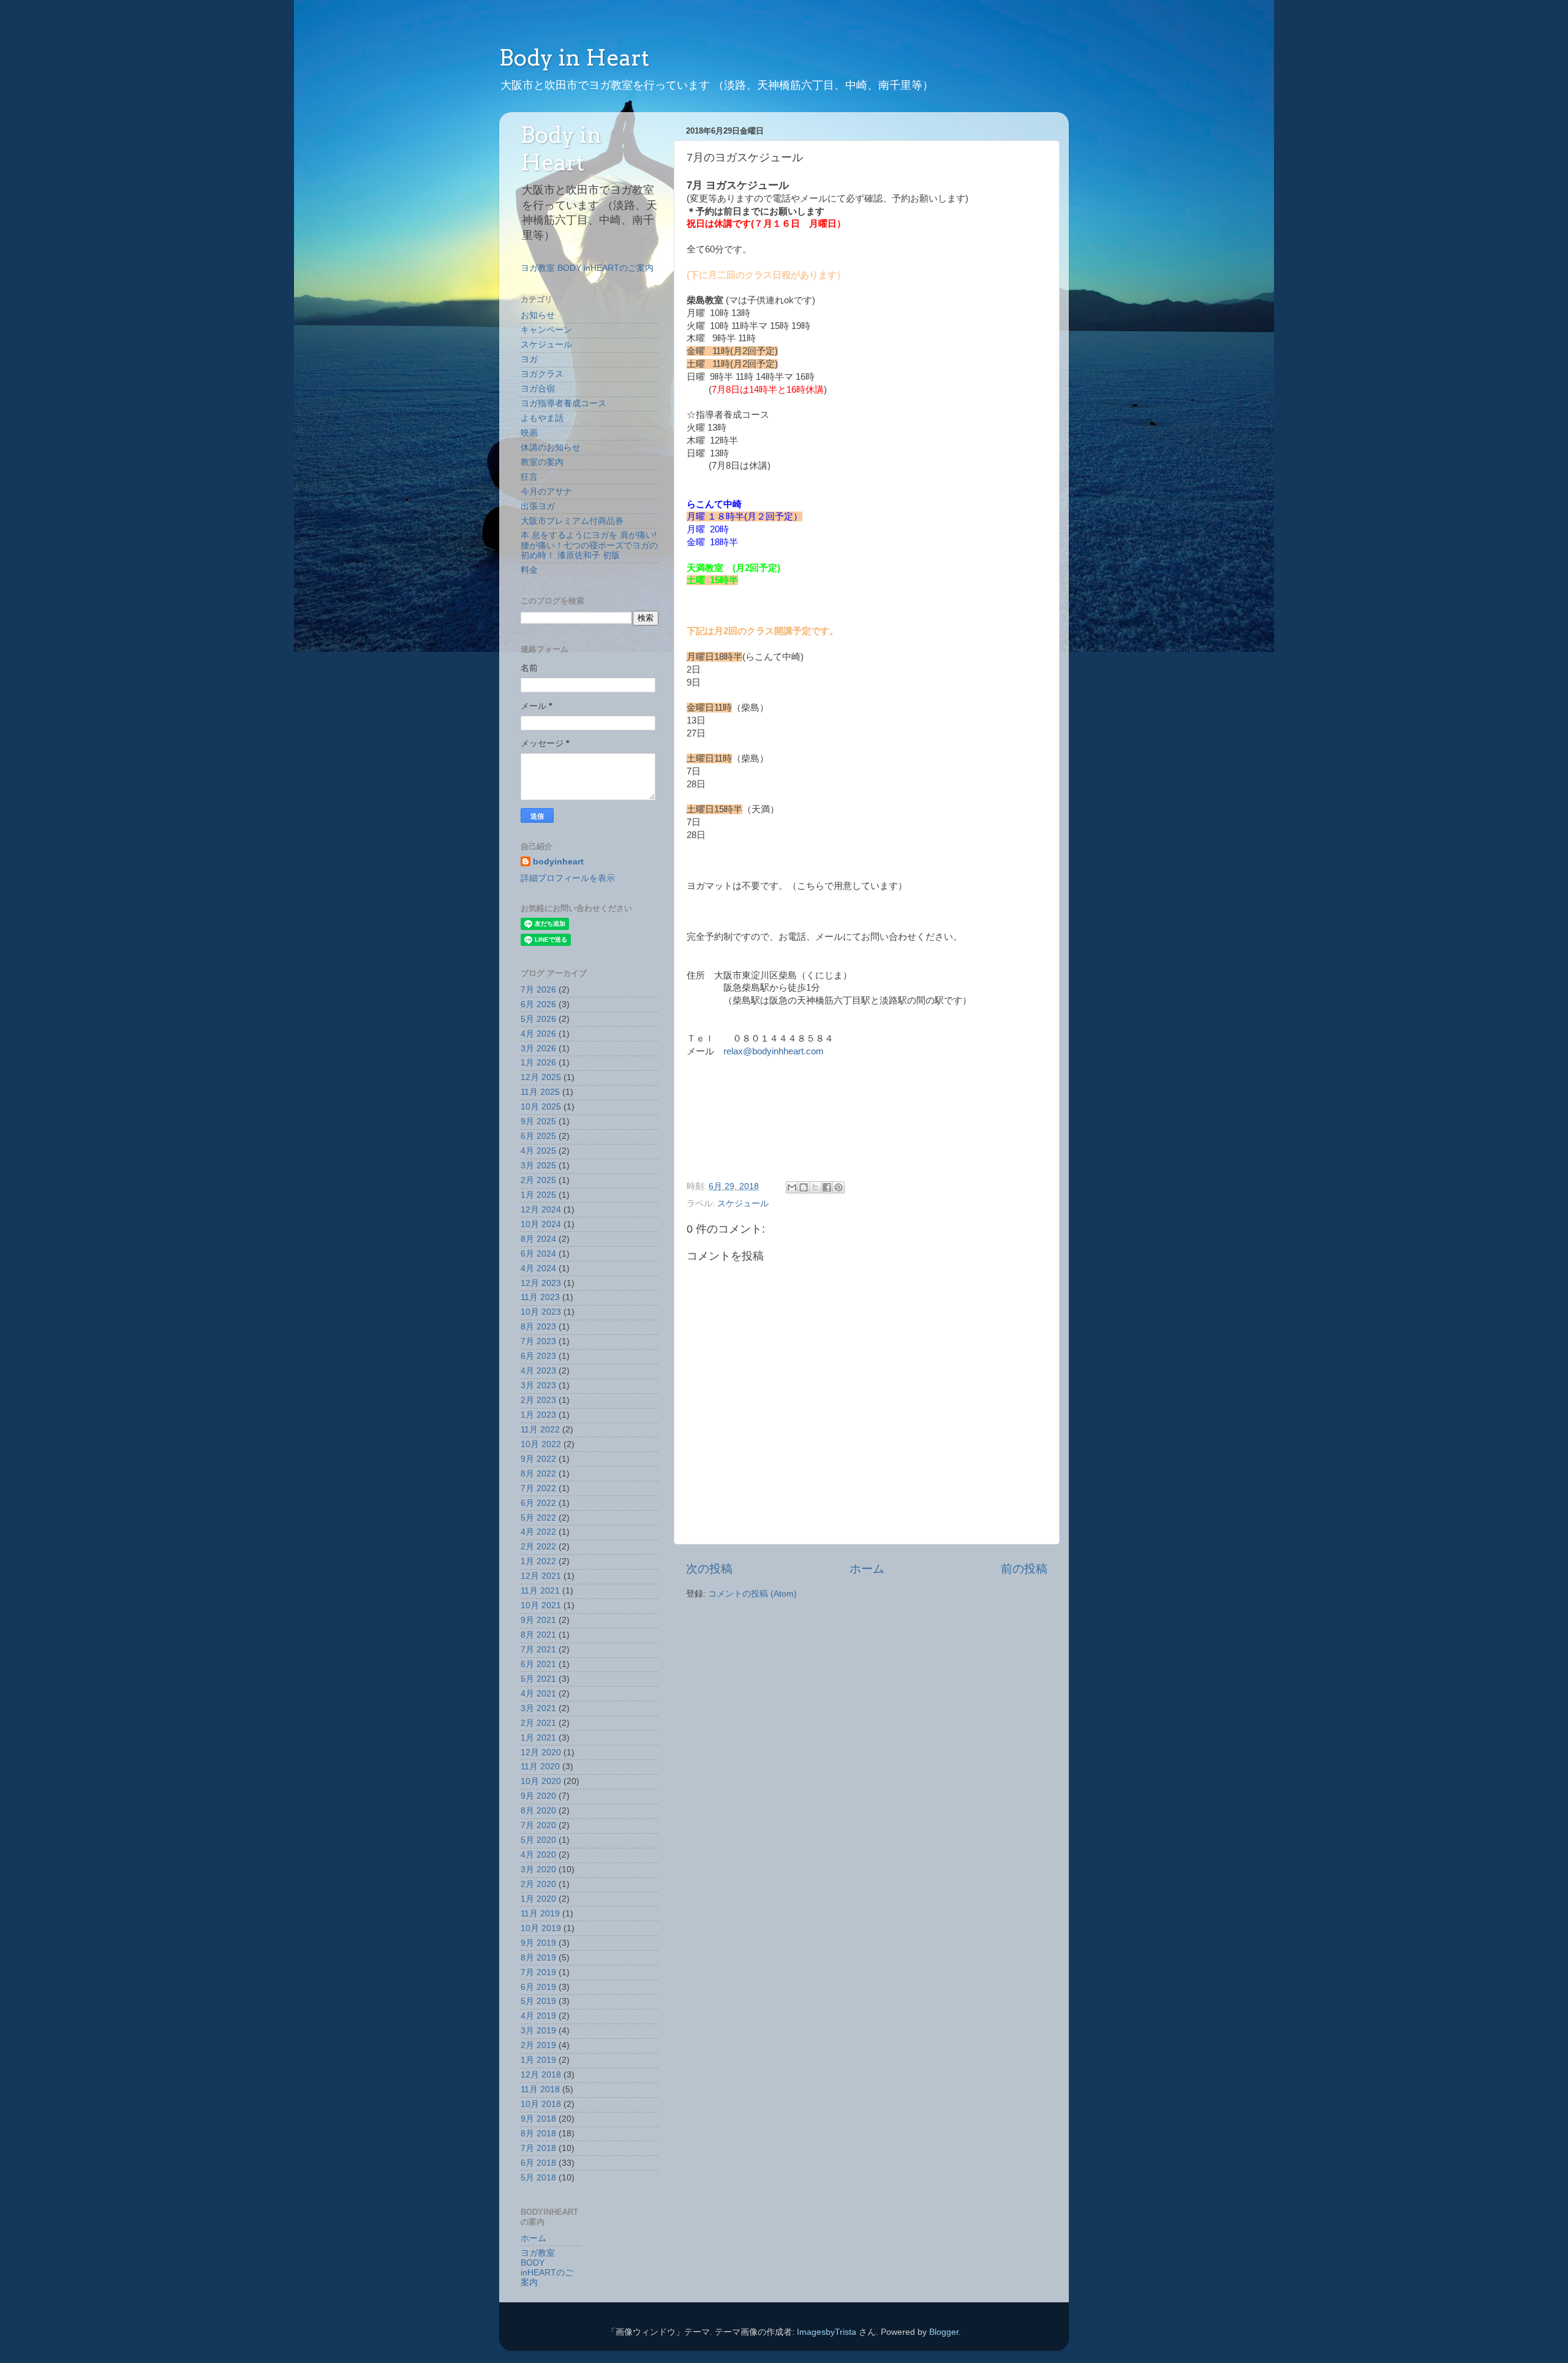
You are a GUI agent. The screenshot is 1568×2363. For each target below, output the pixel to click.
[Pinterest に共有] (839, 1187)
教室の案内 (542, 462)
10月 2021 (541, 1605)
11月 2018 (540, 2089)
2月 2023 (538, 1400)
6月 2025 (538, 1136)
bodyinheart (558, 862)
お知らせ (538, 315)
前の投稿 (1024, 1569)
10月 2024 (541, 1224)
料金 (529, 570)
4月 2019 (538, 2016)
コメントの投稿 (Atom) (752, 1594)
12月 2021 (541, 1576)
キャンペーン (546, 330)
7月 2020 (538, 1825)
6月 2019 (538, 1987)
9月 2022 (538, 1459)
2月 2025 (538, 1180)
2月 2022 (538, 1547)
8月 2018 (538, 2134)
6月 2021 (538, 1664)
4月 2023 (538, 1371)
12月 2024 (541, 1210)
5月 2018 (538, 2178)
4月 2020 (538, 1855)
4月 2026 (538, 1034)
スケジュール (743, 1204)
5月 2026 (538, 1019)
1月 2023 (538, 1415)
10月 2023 (541, 1312)
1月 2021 (538, 1738)
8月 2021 (538, 1635)
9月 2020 (538, 1796)
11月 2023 (540, 1297)
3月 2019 (538, 2031)
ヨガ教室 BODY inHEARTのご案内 (587, 268)
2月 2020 (538, 1884)
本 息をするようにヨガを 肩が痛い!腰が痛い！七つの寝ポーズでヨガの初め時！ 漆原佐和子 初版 (589, 545)
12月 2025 (541, 1077)
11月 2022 (540, 1430)
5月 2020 (538, 1840)
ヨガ (529, 359)
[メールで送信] (792, 1187)
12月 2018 (541, 2075)
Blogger (944, 2332)
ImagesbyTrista (827, 2332)
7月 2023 (538, 1341)
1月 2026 (538, 1063)
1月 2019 (538, 2060)
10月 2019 (541, 1928)
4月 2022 (538, 1532)
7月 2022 (538, 1488)
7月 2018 (538, 2148)
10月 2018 (541, 2104)
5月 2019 (538, 2001)
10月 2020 (541, 1781)
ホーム (867, 1569)
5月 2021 (538, 1679)
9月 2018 (538, 2119)
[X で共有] (815, 1187)
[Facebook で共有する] (827, 1187)
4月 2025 (538, 1151)
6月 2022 (538, 1503)
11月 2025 (540, 1092)
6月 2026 (538, 1004)
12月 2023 (541, 1283)
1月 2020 (538, 1899)
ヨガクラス (542, 374)
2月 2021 (538, 1723)
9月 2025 (538, 1121)
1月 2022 (538, 1561)
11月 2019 (540, 1914)
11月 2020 (540, 1767)
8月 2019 (538, 1958)
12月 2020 (541, 1752)
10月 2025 (541, 1107)
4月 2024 (538, 1268)
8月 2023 (538, 1327)
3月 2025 (538, 1166)
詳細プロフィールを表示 (568, 878)
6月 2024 (538, 1254)
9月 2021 (538, 1620)
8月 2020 (538, 1811)
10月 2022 (541, 1444)
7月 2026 (538, 990)
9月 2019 (538, 1943)
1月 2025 (538, 1195)
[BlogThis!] (804, 1187)
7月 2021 (538, 1650)
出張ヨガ (538, 506)
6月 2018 (538, 2163)
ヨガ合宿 (538, 389)
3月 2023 (538, 1386)
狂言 (529, 477)
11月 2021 (540, 1591)
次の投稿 (709, 1569)
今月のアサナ (546, 492)
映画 (529, 433)
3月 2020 (538, 1870)
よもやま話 (542, 418)
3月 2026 (538, 1049)
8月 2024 (538, 1239)
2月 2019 (538, 2045)
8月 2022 (538, 1474)
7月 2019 (538, 1972)
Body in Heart (574, 58)
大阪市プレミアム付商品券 (572, 521)
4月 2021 (538, 1694)
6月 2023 (538, 1356)
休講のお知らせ (551, 448)
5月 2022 (538, 1518)
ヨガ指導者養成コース (563, 403)
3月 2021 (538, 1708)
